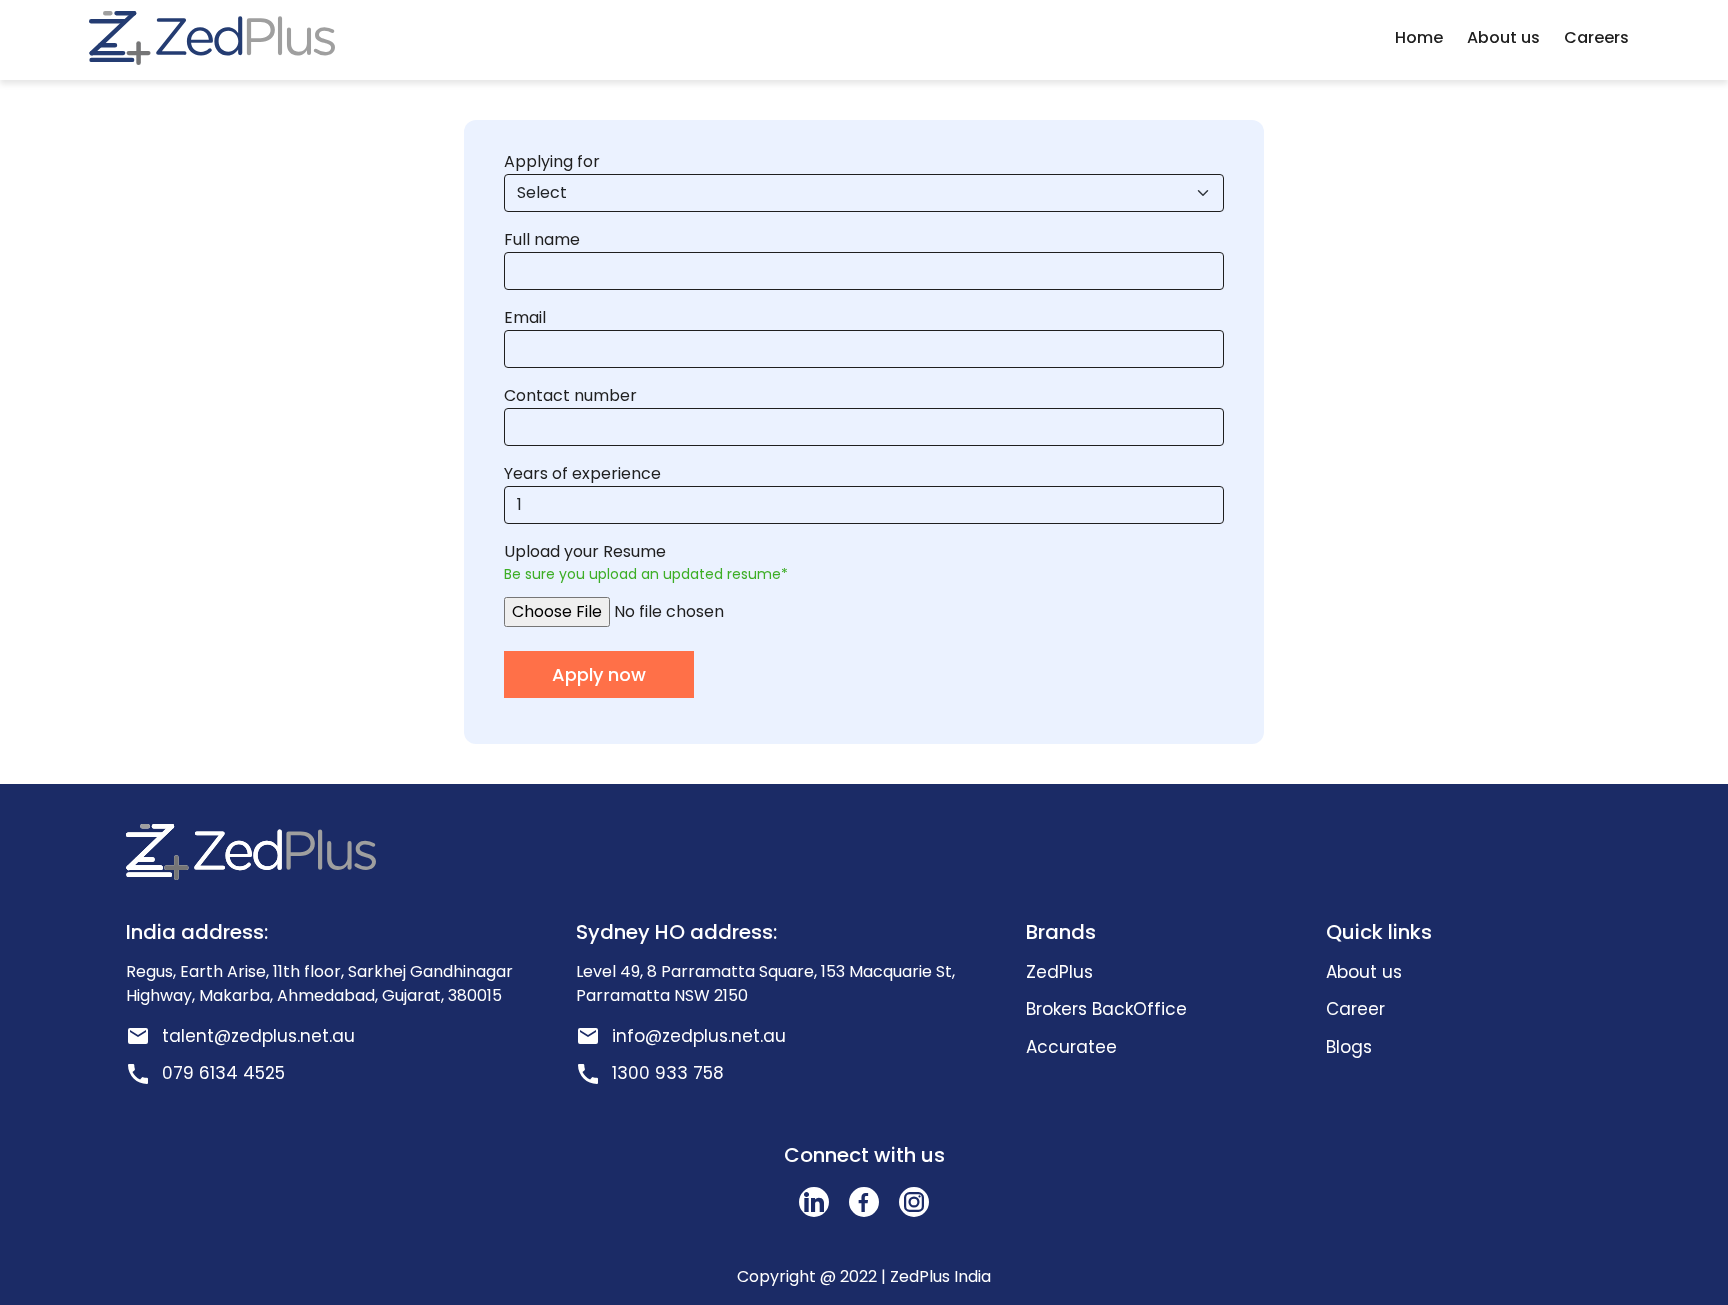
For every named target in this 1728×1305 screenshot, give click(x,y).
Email (525, 317)
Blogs (1349, 1047)
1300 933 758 (668, 1073)
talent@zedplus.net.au (258, 1036)
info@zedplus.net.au (699, 1036)
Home (1419, 37)
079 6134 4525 (223, 1073)
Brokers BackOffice (1106, 1009)
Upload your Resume (585, 551)
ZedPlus (1059, 972)
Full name (542, 239)
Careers (1596, 37)
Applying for (552, 161)
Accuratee (1071, 1047)
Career (1355, 1009)
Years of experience (582, 473)
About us (1503, 37)
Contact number (570, 395)
